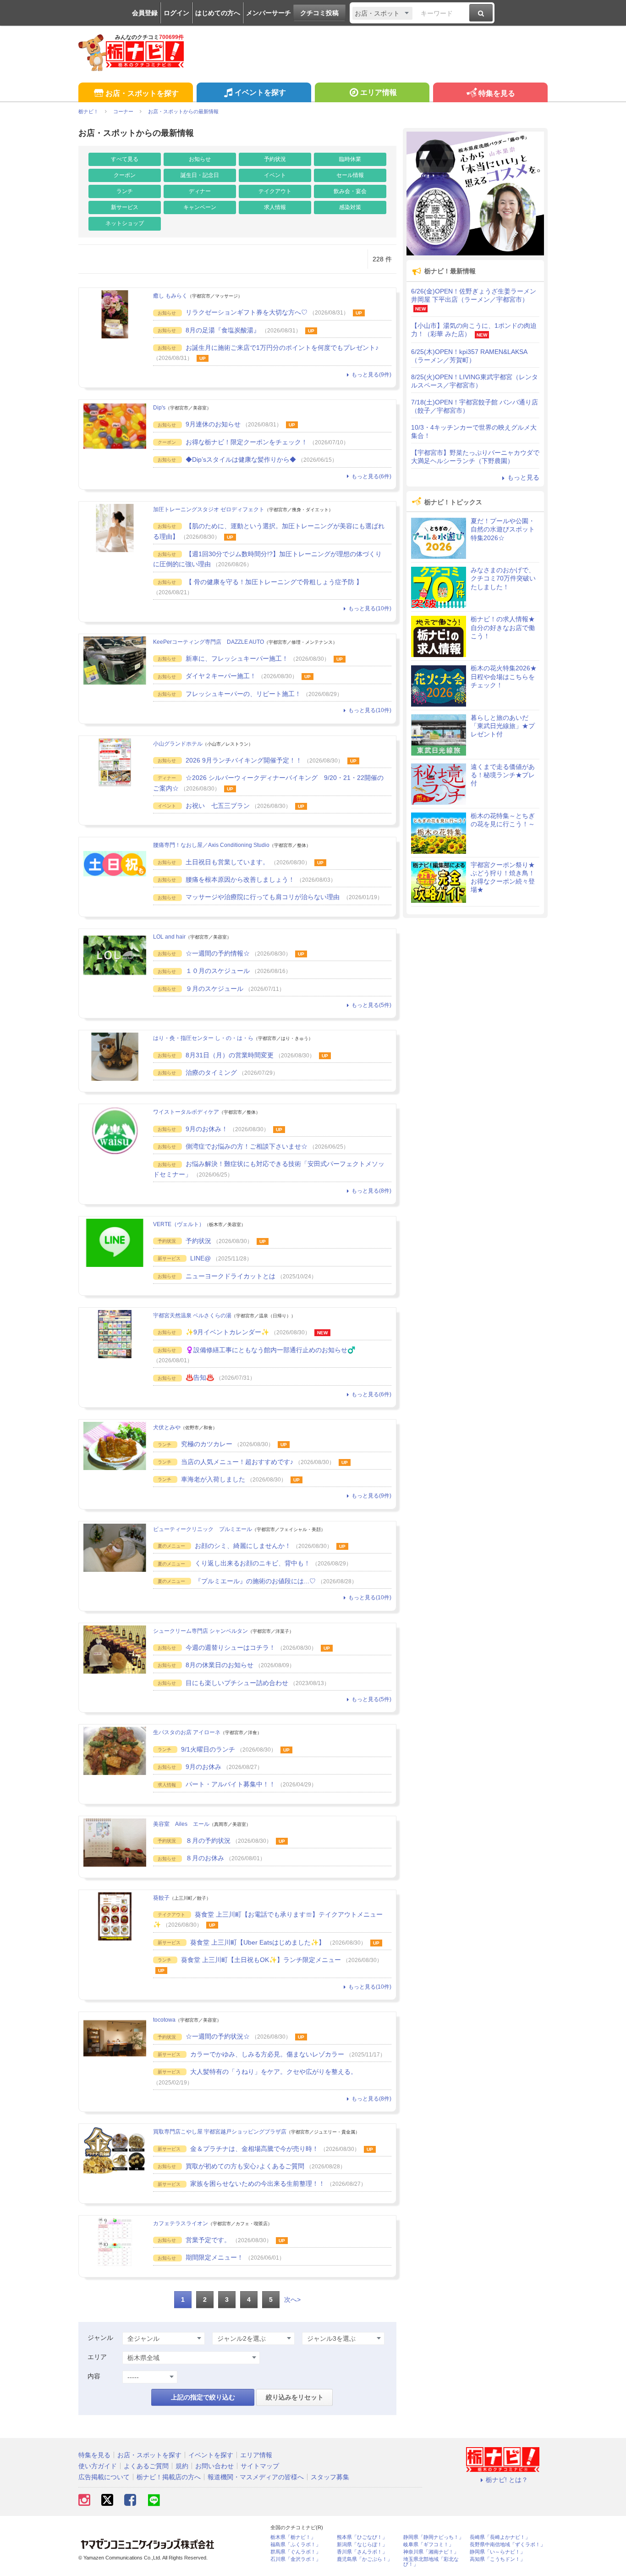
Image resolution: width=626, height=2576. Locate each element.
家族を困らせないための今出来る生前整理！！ (258, 2184)
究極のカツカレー (207, 1444)
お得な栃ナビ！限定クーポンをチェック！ (247, 442)
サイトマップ (260, 2466)
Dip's (159, 408)
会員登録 (145, 13)
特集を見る (497, 93)
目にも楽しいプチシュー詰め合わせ (237, 1683)
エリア (97, 2357)
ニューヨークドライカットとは (231, 1276)
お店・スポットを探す (142, 93)
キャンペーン (200, 207)
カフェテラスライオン (181, 2223)
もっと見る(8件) (371, 1191)
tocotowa (164, 2020)
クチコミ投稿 (319, 13)
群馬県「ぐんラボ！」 (296, 2552)
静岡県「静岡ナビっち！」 (434, 2537)
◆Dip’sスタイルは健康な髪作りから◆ (241, 459)
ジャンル (100, 2338)
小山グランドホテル (178, 744)
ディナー (200, 191)
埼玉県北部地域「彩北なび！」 (431, 2562)
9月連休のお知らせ (213, 424)
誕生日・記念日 (200, 175)
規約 (182, 2466)
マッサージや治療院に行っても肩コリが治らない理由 (264, 897)
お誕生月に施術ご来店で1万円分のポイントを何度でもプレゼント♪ (282, 348)
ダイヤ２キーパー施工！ (221, 676)
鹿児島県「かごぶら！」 (365, 2559)
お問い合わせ (214, 2466)
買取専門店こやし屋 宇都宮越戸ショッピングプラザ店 (220, 2132)
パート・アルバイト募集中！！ (231, 1784)
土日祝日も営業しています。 (227, 862)
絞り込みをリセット (295, 2397)
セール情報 (350, 175)
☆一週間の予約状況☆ (218, 2036)
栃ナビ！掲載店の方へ (169, 2477)
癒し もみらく (170, 296)
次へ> (292, 2300)
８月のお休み (205, 1858)
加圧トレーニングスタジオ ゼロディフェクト (209, 509)
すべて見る (125, 159)
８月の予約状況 (208, 1841)
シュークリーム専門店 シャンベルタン (200, 1631)
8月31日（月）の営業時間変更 (230, 1055)
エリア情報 (379, 92)
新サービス (125, 207)
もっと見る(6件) (371, 476)
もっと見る (523, 477)
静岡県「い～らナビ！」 (497, 2552)
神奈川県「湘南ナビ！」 (431, 2552)
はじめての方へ (218, 13)
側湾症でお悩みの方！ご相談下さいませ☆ (247, 1146)
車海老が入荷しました (213, 1479)
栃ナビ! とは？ (507, 2480)
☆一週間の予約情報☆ (218, 953)
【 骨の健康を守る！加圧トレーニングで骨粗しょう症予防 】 (274, 582)
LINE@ (200, 1258)
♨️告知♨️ (200, 1377)
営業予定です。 (208, 2240)
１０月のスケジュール (218, 971)
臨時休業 (350, 159)
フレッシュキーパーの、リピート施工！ (243, 694)
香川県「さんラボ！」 (362, 2552)
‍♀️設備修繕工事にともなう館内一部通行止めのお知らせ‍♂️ (270, 1350)
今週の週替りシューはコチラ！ (231, 1647)
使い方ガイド (98, 2466)
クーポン (125, 175)
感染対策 (350, 207)
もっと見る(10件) (370, 608)
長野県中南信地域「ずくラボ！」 (508, 2545)
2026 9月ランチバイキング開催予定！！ (244, 760)
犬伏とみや (167, 1427)
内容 (94, 2376)
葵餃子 (161, 1898)
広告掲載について (104, 2477)
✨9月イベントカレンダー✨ (227, 1332)
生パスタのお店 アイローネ (187, 1732)
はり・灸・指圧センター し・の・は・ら (203, 1038)
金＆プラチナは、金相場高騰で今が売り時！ (254, 2149)
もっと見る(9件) (371, 375)
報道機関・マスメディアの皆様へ (256, 2477)
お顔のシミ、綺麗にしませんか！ (243, 1546)
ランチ (125, 191)
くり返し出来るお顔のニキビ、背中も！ (253, 1563)
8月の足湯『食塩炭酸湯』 (223, 330)
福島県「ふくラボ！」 (296, 2545)
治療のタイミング (211, 1072)
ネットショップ (125, 223)
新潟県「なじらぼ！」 (362, 2545)
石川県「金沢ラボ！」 (296, 2559)
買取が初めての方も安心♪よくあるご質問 (245, 2166)
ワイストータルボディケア (186, 1112)
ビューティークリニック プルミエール (203, 1529)
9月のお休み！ (207, 1129)
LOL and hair (169, 937)
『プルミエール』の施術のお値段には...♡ (255, 1581)
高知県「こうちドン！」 (497, 2559)
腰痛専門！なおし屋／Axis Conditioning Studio (211, 845)
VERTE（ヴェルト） (179, 1224)
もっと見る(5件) (371, 1005)
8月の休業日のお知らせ (220, 1665)
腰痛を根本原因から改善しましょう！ (240, 879)
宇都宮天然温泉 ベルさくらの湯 (192, 1316)
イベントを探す (260, 92)
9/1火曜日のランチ (208, 1749)
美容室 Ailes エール (181, 1824)
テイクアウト (275, 191)
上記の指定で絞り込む (203, 2397)
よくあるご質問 (146, 2466)
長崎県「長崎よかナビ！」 (500, 2537)
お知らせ (200, 159)
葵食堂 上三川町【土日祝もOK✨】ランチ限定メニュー (261, 1960)
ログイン (176, 13)
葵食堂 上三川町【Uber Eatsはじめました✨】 (258, 1942)
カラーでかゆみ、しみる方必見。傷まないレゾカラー (267, 2054)
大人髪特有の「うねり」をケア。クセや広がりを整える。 (274, 2072)
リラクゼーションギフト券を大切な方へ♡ (247, 312)
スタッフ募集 (330, 2477)
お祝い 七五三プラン (218, 806)
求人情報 (275, 207)
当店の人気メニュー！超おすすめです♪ (237, 1462)
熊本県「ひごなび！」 (362, 2537)
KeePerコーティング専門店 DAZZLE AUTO (209, 642)
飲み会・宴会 (350, 191)
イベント (275, 175)
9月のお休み (203, 1767)
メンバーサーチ (269, 13)
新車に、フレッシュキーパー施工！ (237, 658)
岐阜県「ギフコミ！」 (428, 2545)
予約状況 (275, 159)
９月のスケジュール (214, 989)
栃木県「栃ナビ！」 (293, 2537)
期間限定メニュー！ (214, 2257)
